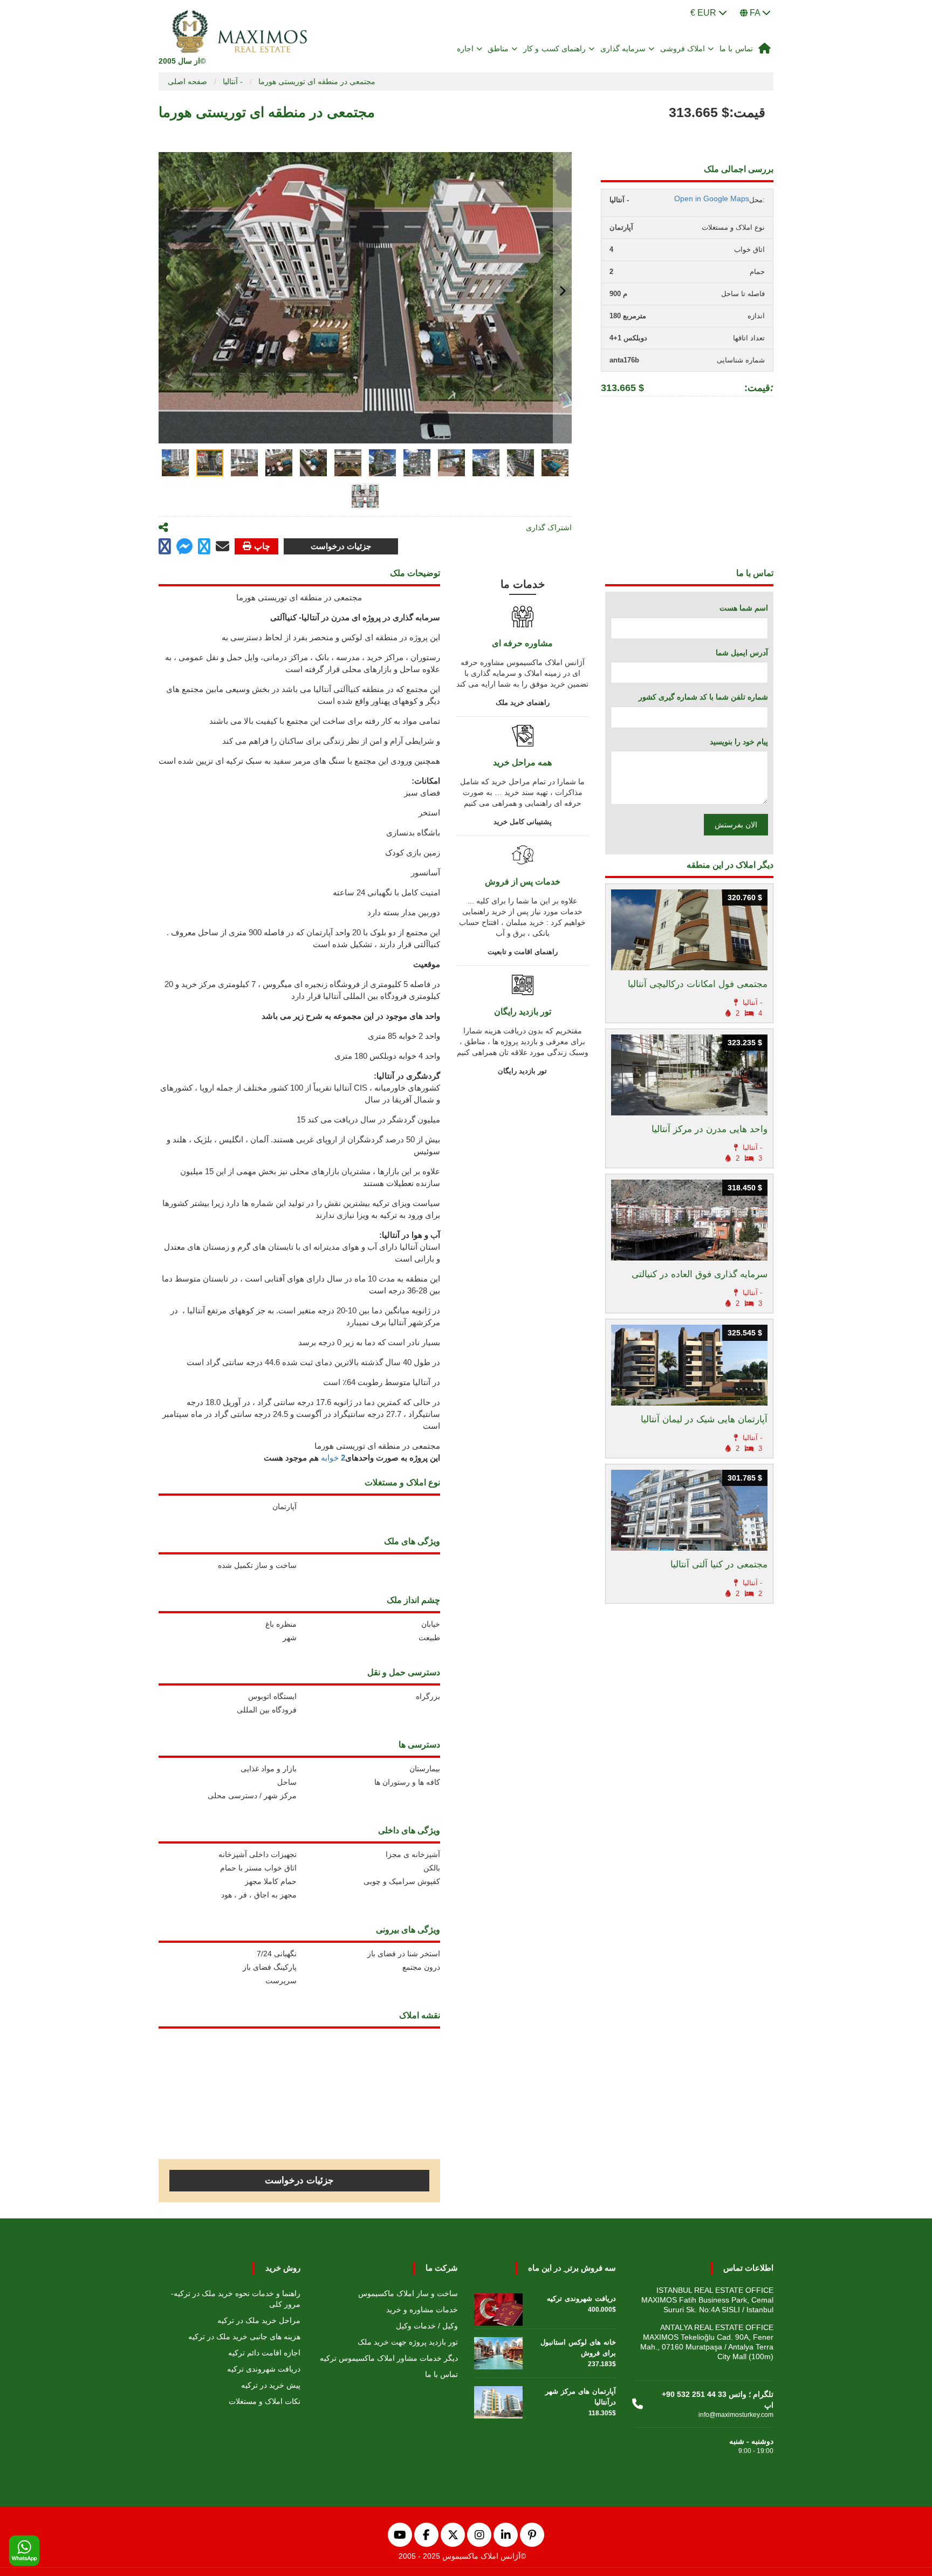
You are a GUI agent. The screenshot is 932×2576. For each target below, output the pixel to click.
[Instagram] (479, 2535)
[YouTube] (400, 2535)
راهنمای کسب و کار (555, 49)
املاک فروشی (683, 49)
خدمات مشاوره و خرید (422, 2310)
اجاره (465, 49)
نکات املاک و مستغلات (265, 2401)
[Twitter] (453, 2535)
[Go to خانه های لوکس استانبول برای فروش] (498, 2351)
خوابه (333, 1458)
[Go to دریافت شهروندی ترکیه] (498, 2307)
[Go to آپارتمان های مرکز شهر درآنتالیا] (498, 2400)
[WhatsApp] (24, 2551)
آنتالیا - (233, 81)
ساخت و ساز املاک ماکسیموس (408, 2293)
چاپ (262, 546)
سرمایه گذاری (623, 49)
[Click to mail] (222, 546)
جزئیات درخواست (341, 546)
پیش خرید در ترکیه (271, 2385)
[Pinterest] (532, 2535)
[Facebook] (426, 2535)
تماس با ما (736, 49)
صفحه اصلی (187, 81)
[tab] (175, 463)
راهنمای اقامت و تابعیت (523, 952)
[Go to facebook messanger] (184, 548)
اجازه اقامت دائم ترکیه (264, 2353)
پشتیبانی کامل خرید (523, 822)
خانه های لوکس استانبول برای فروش (578, 2348)
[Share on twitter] (204, 547)
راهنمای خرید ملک (523, 703)
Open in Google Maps (712, 198)
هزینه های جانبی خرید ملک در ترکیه (244, 2337)
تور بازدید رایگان (522, 1071)
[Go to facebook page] (165, 547)
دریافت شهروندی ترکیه (264, 2369)
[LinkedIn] (506, 2535)
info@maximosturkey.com (736, 2415)
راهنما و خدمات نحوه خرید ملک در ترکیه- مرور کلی (236, 2299)
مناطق (498, 49)
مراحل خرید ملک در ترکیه (259, 2320)
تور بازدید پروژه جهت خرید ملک (408, 2342)
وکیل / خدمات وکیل (427, 2326)
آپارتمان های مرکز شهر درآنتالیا (581, 2397)
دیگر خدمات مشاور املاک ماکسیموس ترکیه (389, 2358)
